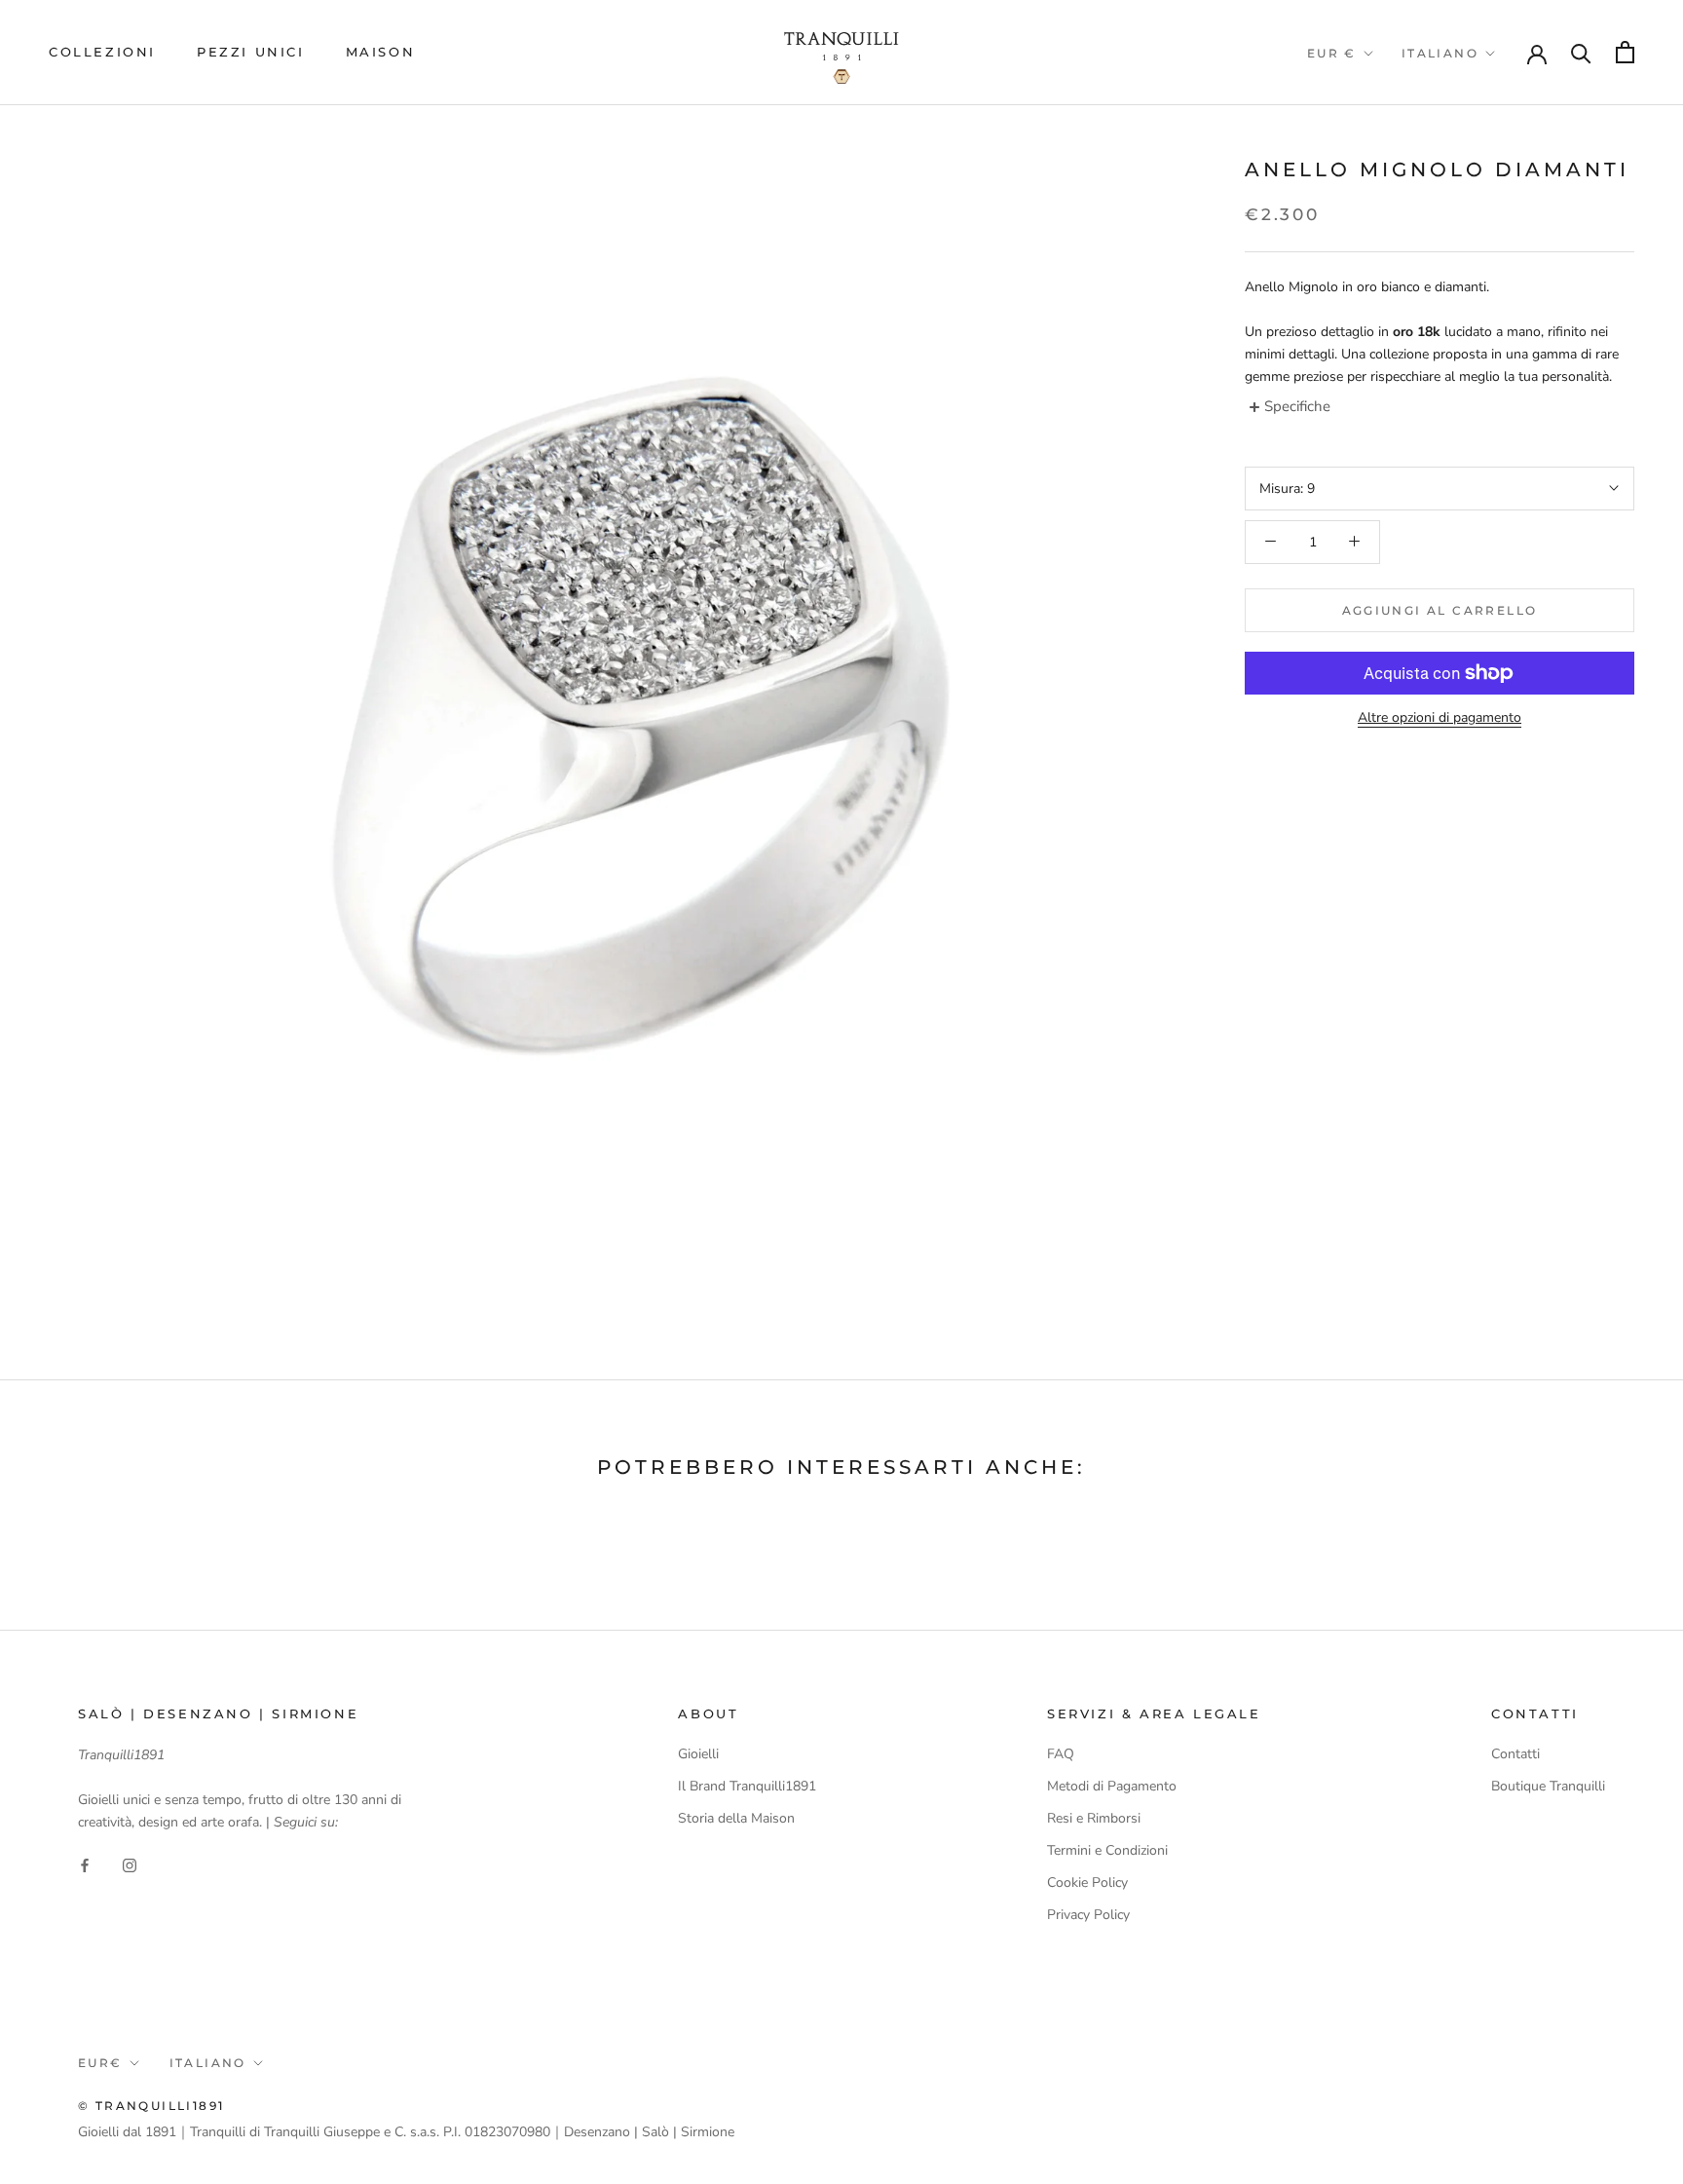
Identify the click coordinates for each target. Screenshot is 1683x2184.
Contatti (1515, 1754)
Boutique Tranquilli (1548, 1786)
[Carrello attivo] (1625, 52)
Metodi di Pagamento (1112, 1786)
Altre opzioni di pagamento (1440, 717)
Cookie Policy (1087, 1883)
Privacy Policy (1088, 1915)
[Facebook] (85, 1864)
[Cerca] (1581, 52)
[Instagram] (130, 1864)
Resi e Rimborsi (1094, 1818)
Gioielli (698, 1754)
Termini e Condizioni (1107, 1850)
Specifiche (1297, 406)
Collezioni (102, 52)
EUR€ (100, 2063)
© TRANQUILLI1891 (151, 2106)
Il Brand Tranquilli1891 (747, 1786)
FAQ (1061, 1754)
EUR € (1332, 53)
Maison (381, 52)
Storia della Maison (736, 1818)
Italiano (1440, 53)
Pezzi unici (251, 52)
